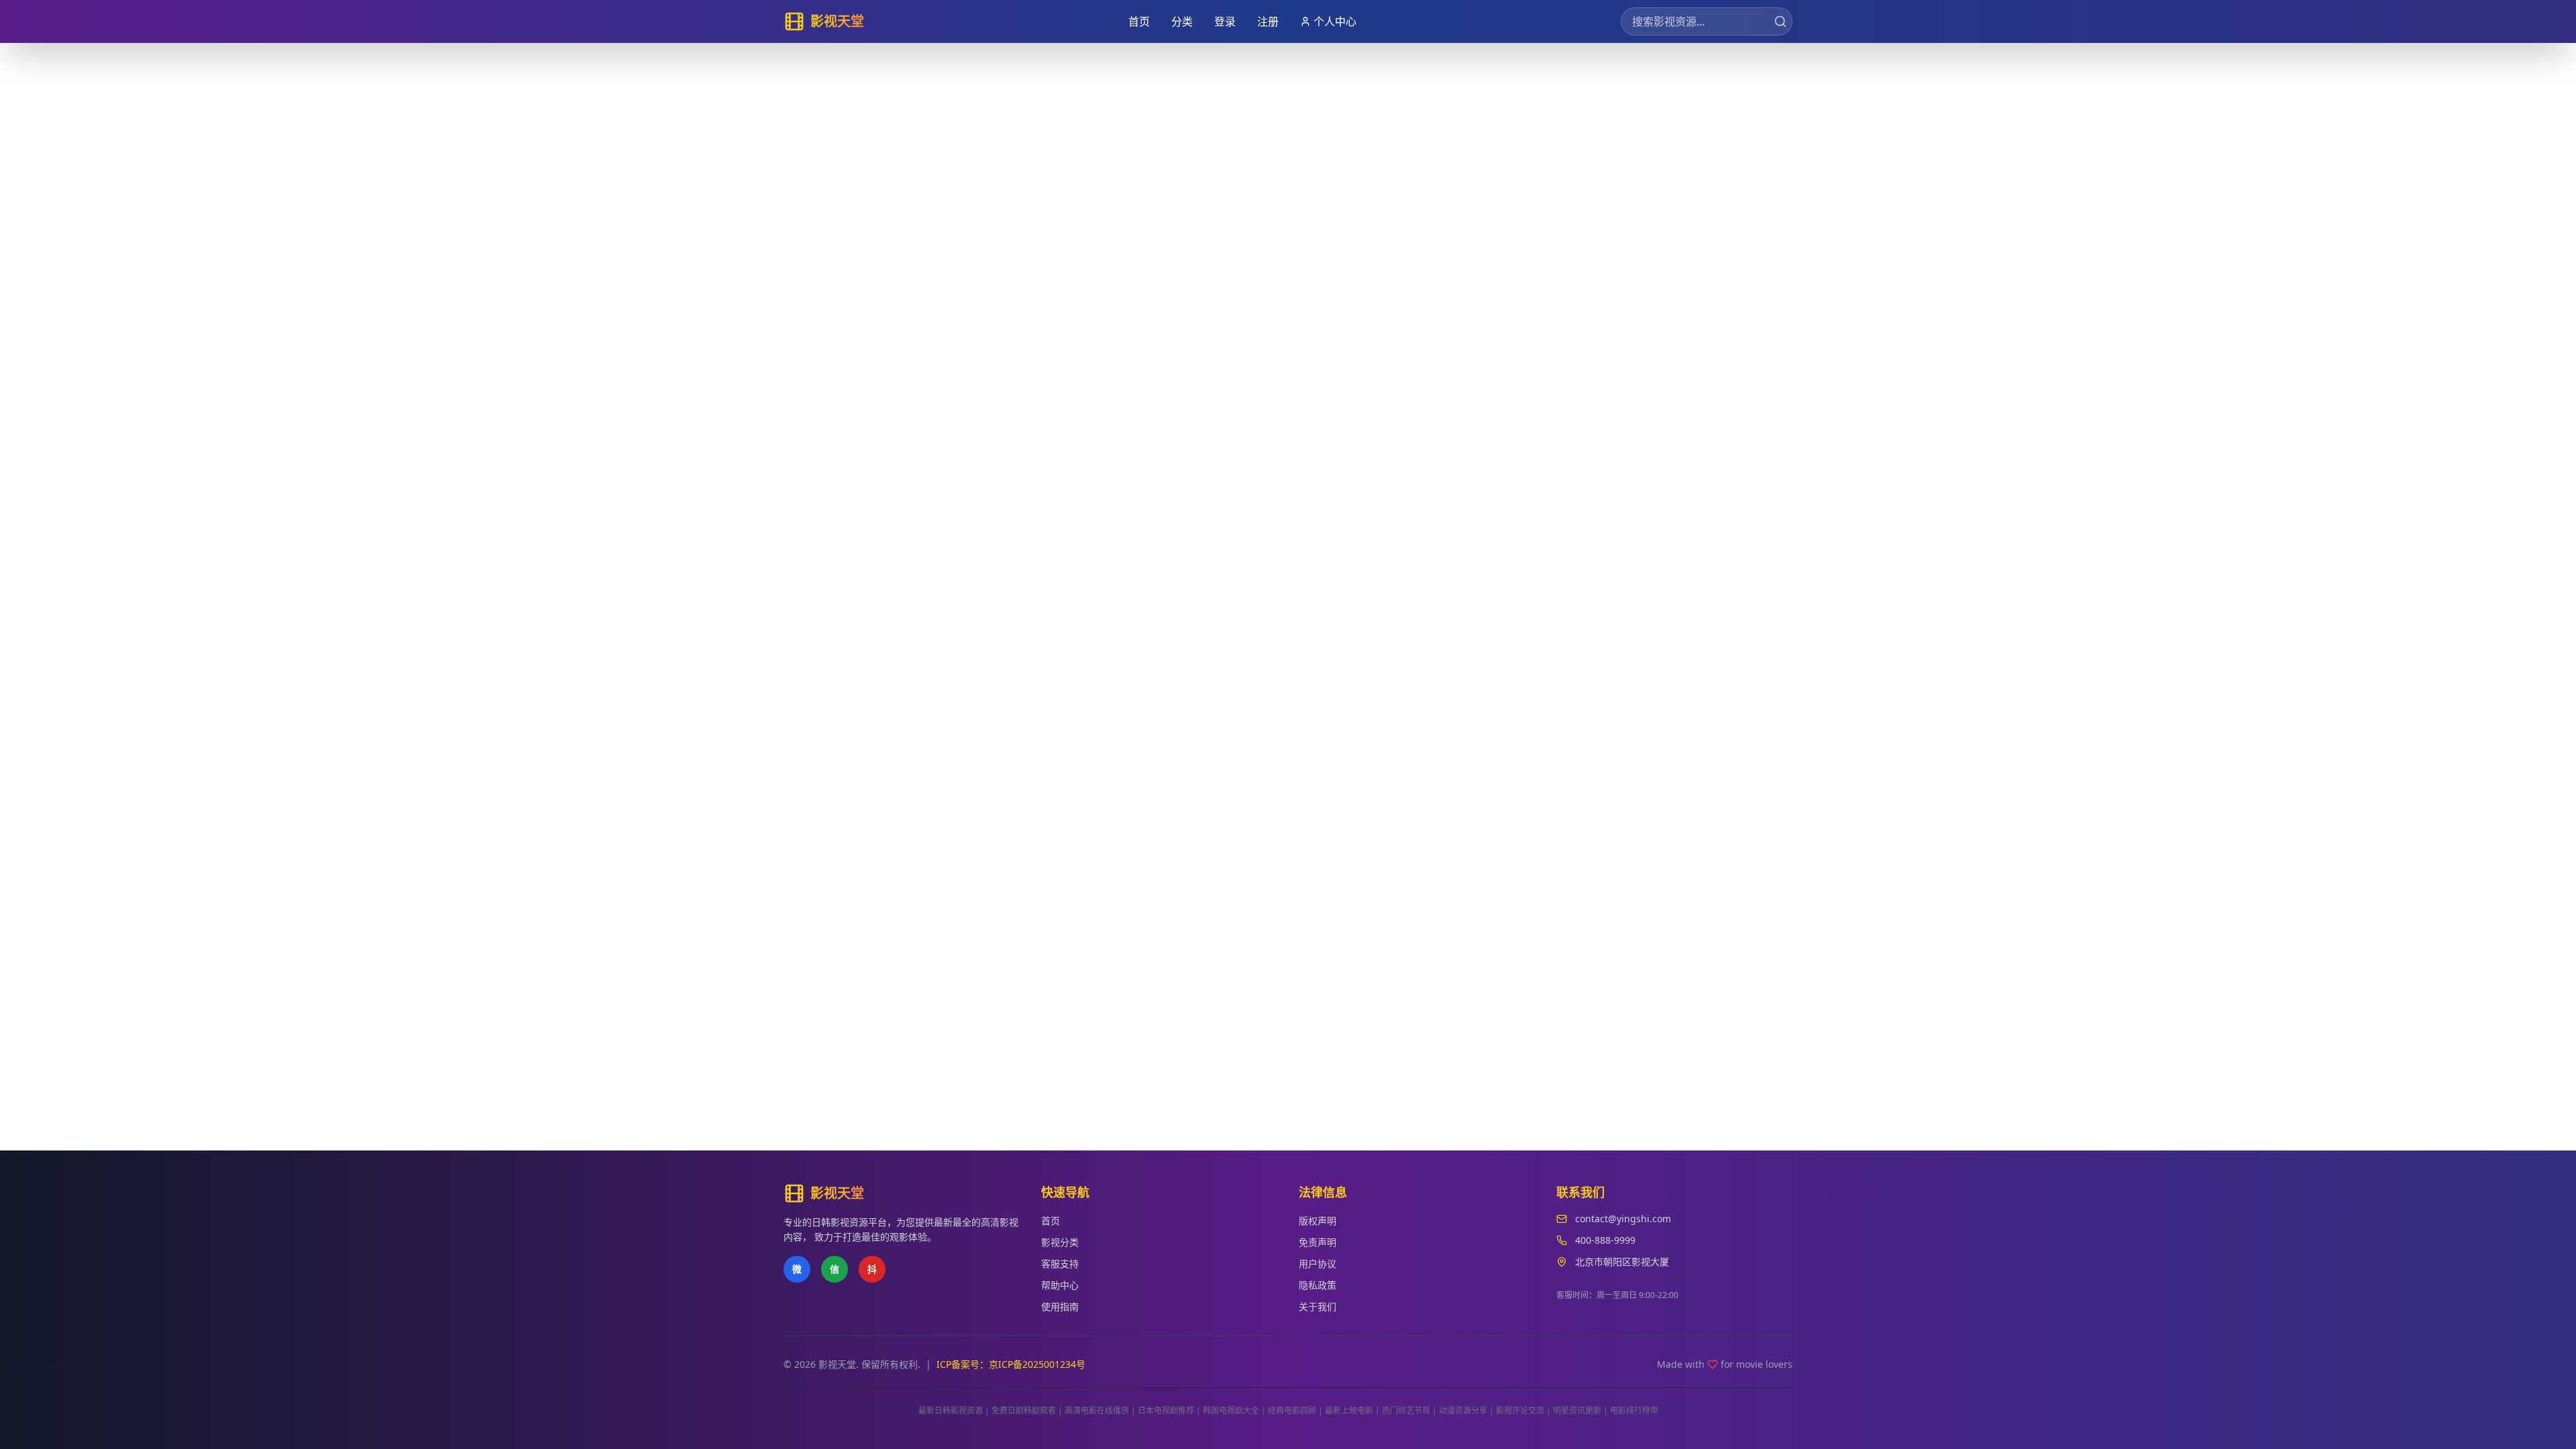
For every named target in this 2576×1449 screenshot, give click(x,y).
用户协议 (1318, 1264)
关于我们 (1318, 1306)
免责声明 (1318, 1242)
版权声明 (1318, 1221)
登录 (1225, 21)
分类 (1182, 21)
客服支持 (1060, 1264)
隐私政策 (1318, 1285)
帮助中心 (1060, 1285)
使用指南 (1060, 1306)
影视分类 (1060, 1242)
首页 (1139, 21)
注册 (1268, 21)
